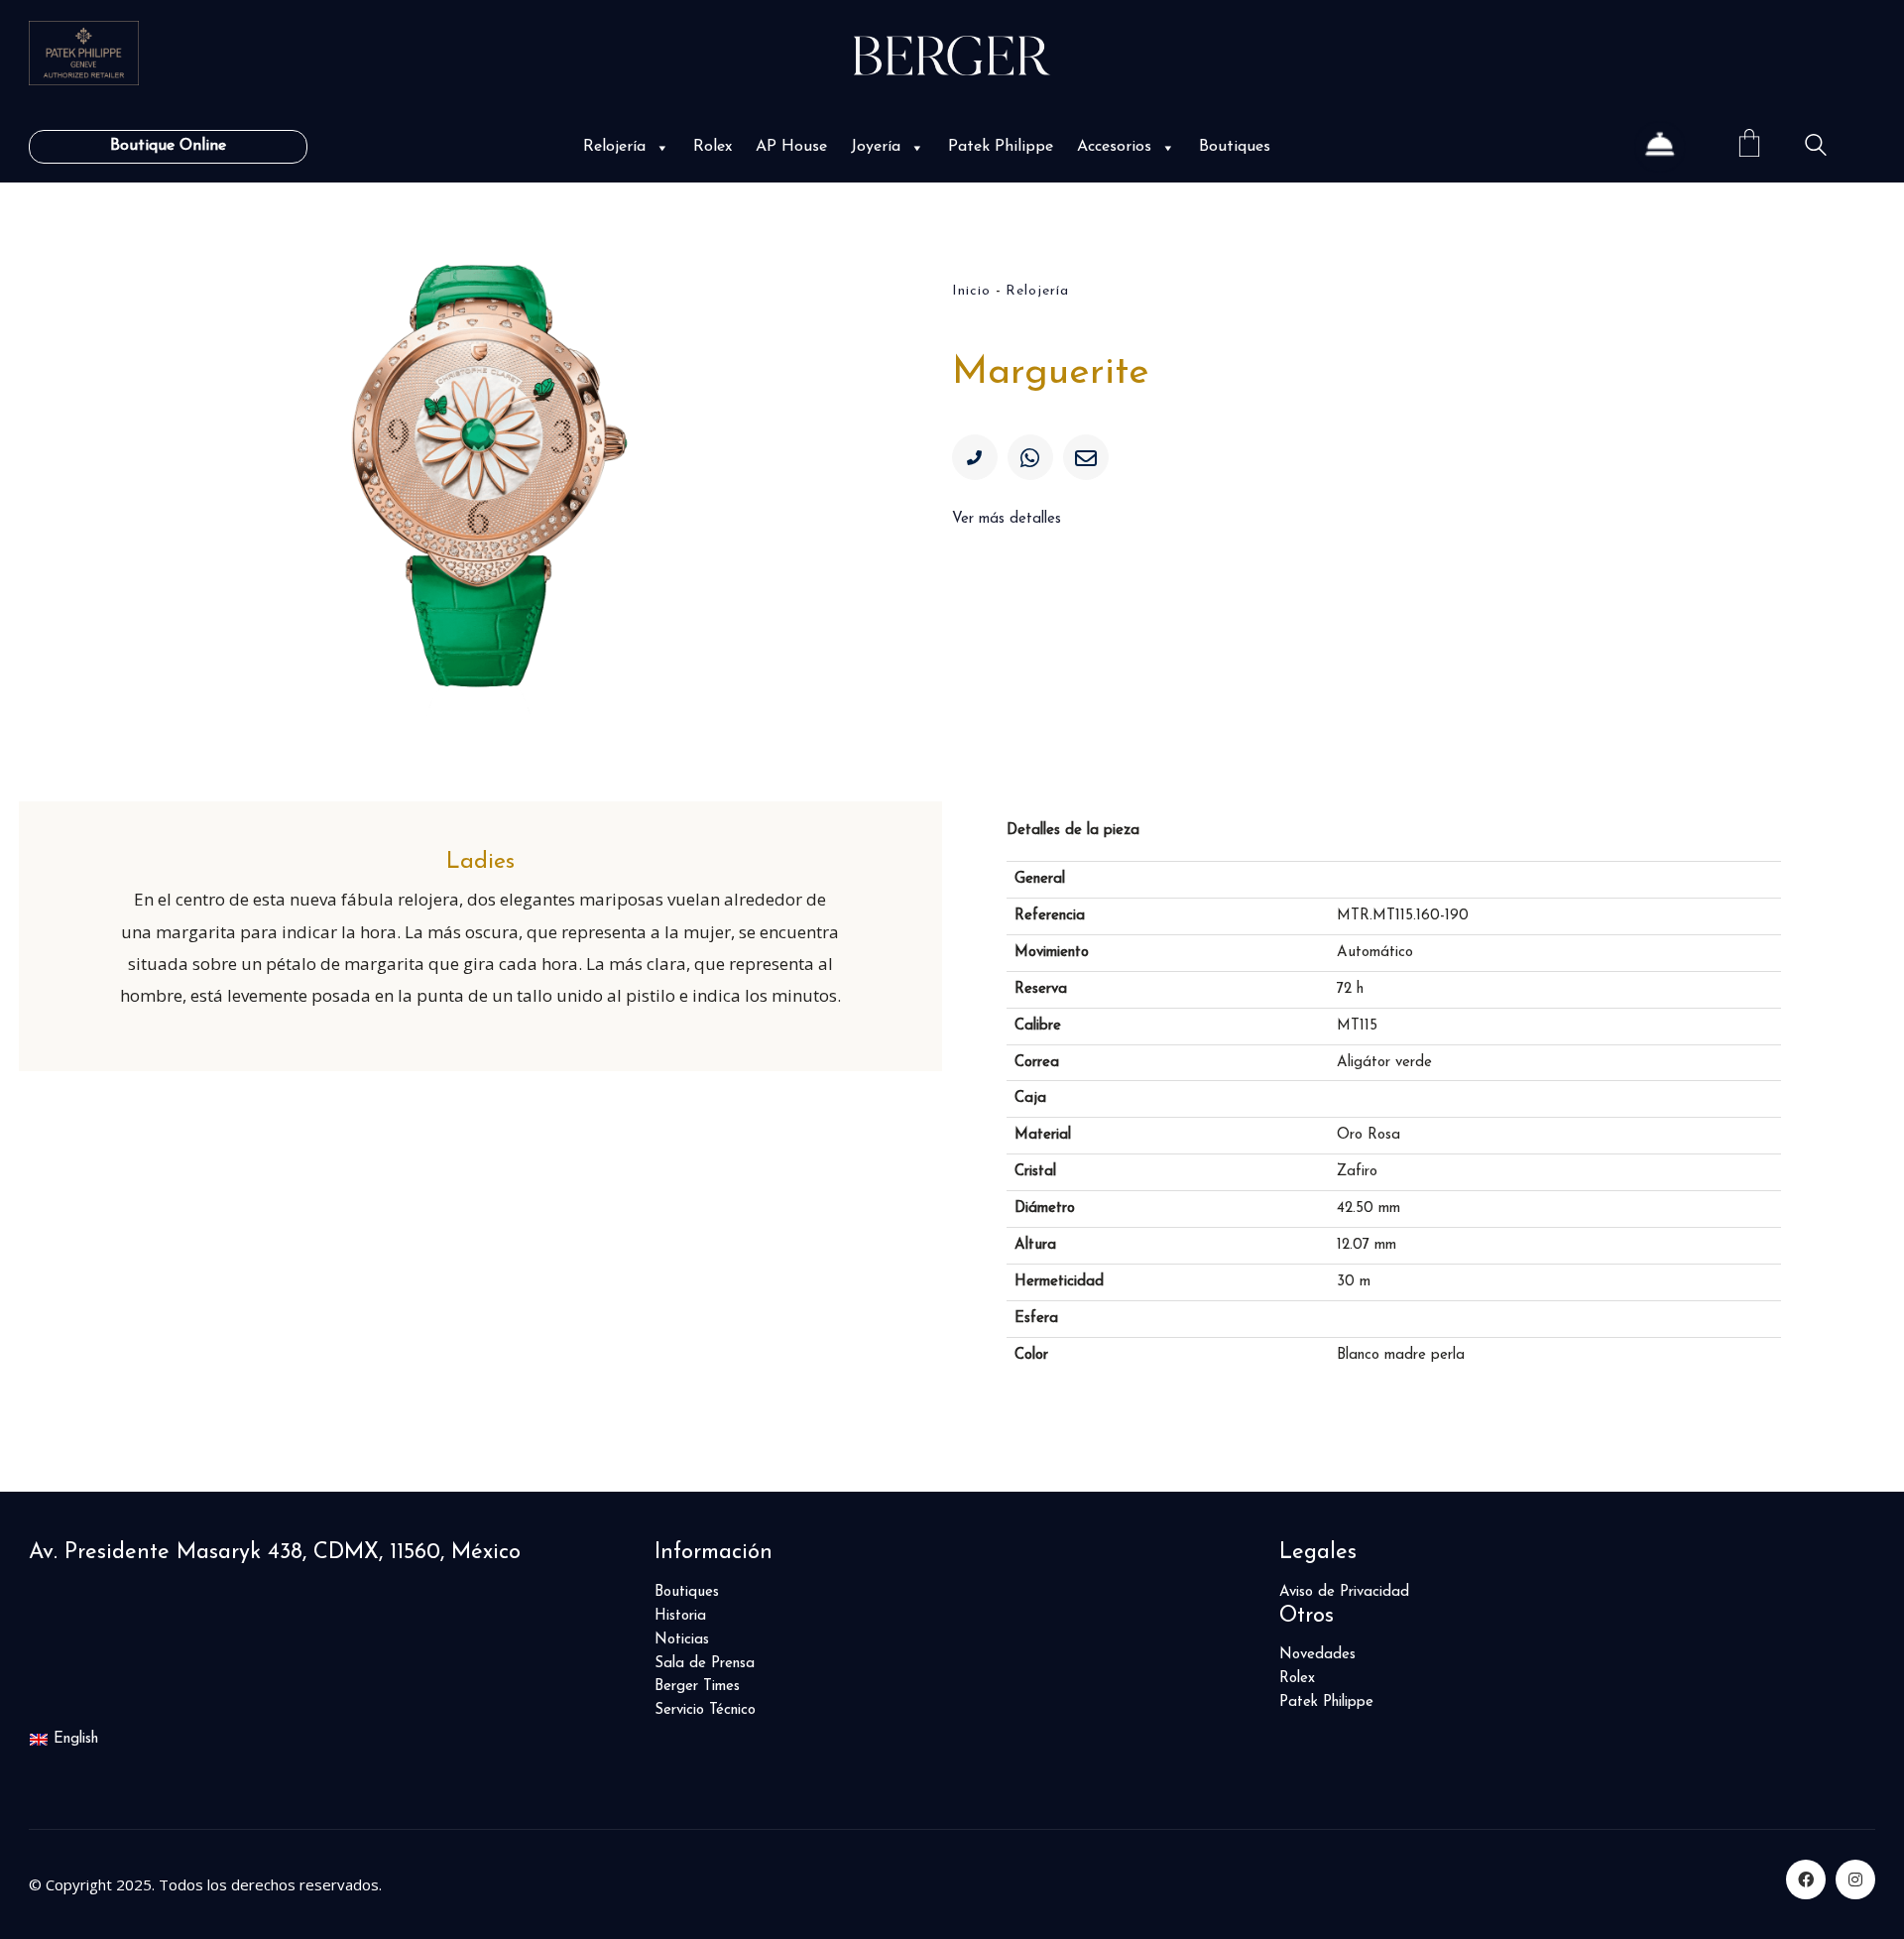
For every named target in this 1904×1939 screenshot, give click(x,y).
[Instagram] (1855, 1879)
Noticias (682, 1640)
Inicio (971, 291)
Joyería (876, 147)
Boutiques (1235, 147)
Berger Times (697, 1687)
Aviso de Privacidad (1344, 1592)
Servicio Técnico (705, 1710)
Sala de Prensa (705, 1664)
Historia (680, 1616)
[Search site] (1816, 148)
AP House (791, 147)
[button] (660, 147)
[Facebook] (1806, 1879)
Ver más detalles (1007, 519)
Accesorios (1114, 147)
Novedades (1317, 1655)
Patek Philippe (1001, 147)
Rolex (713, 147)
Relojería (614, 147)
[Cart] (1749, 146)
